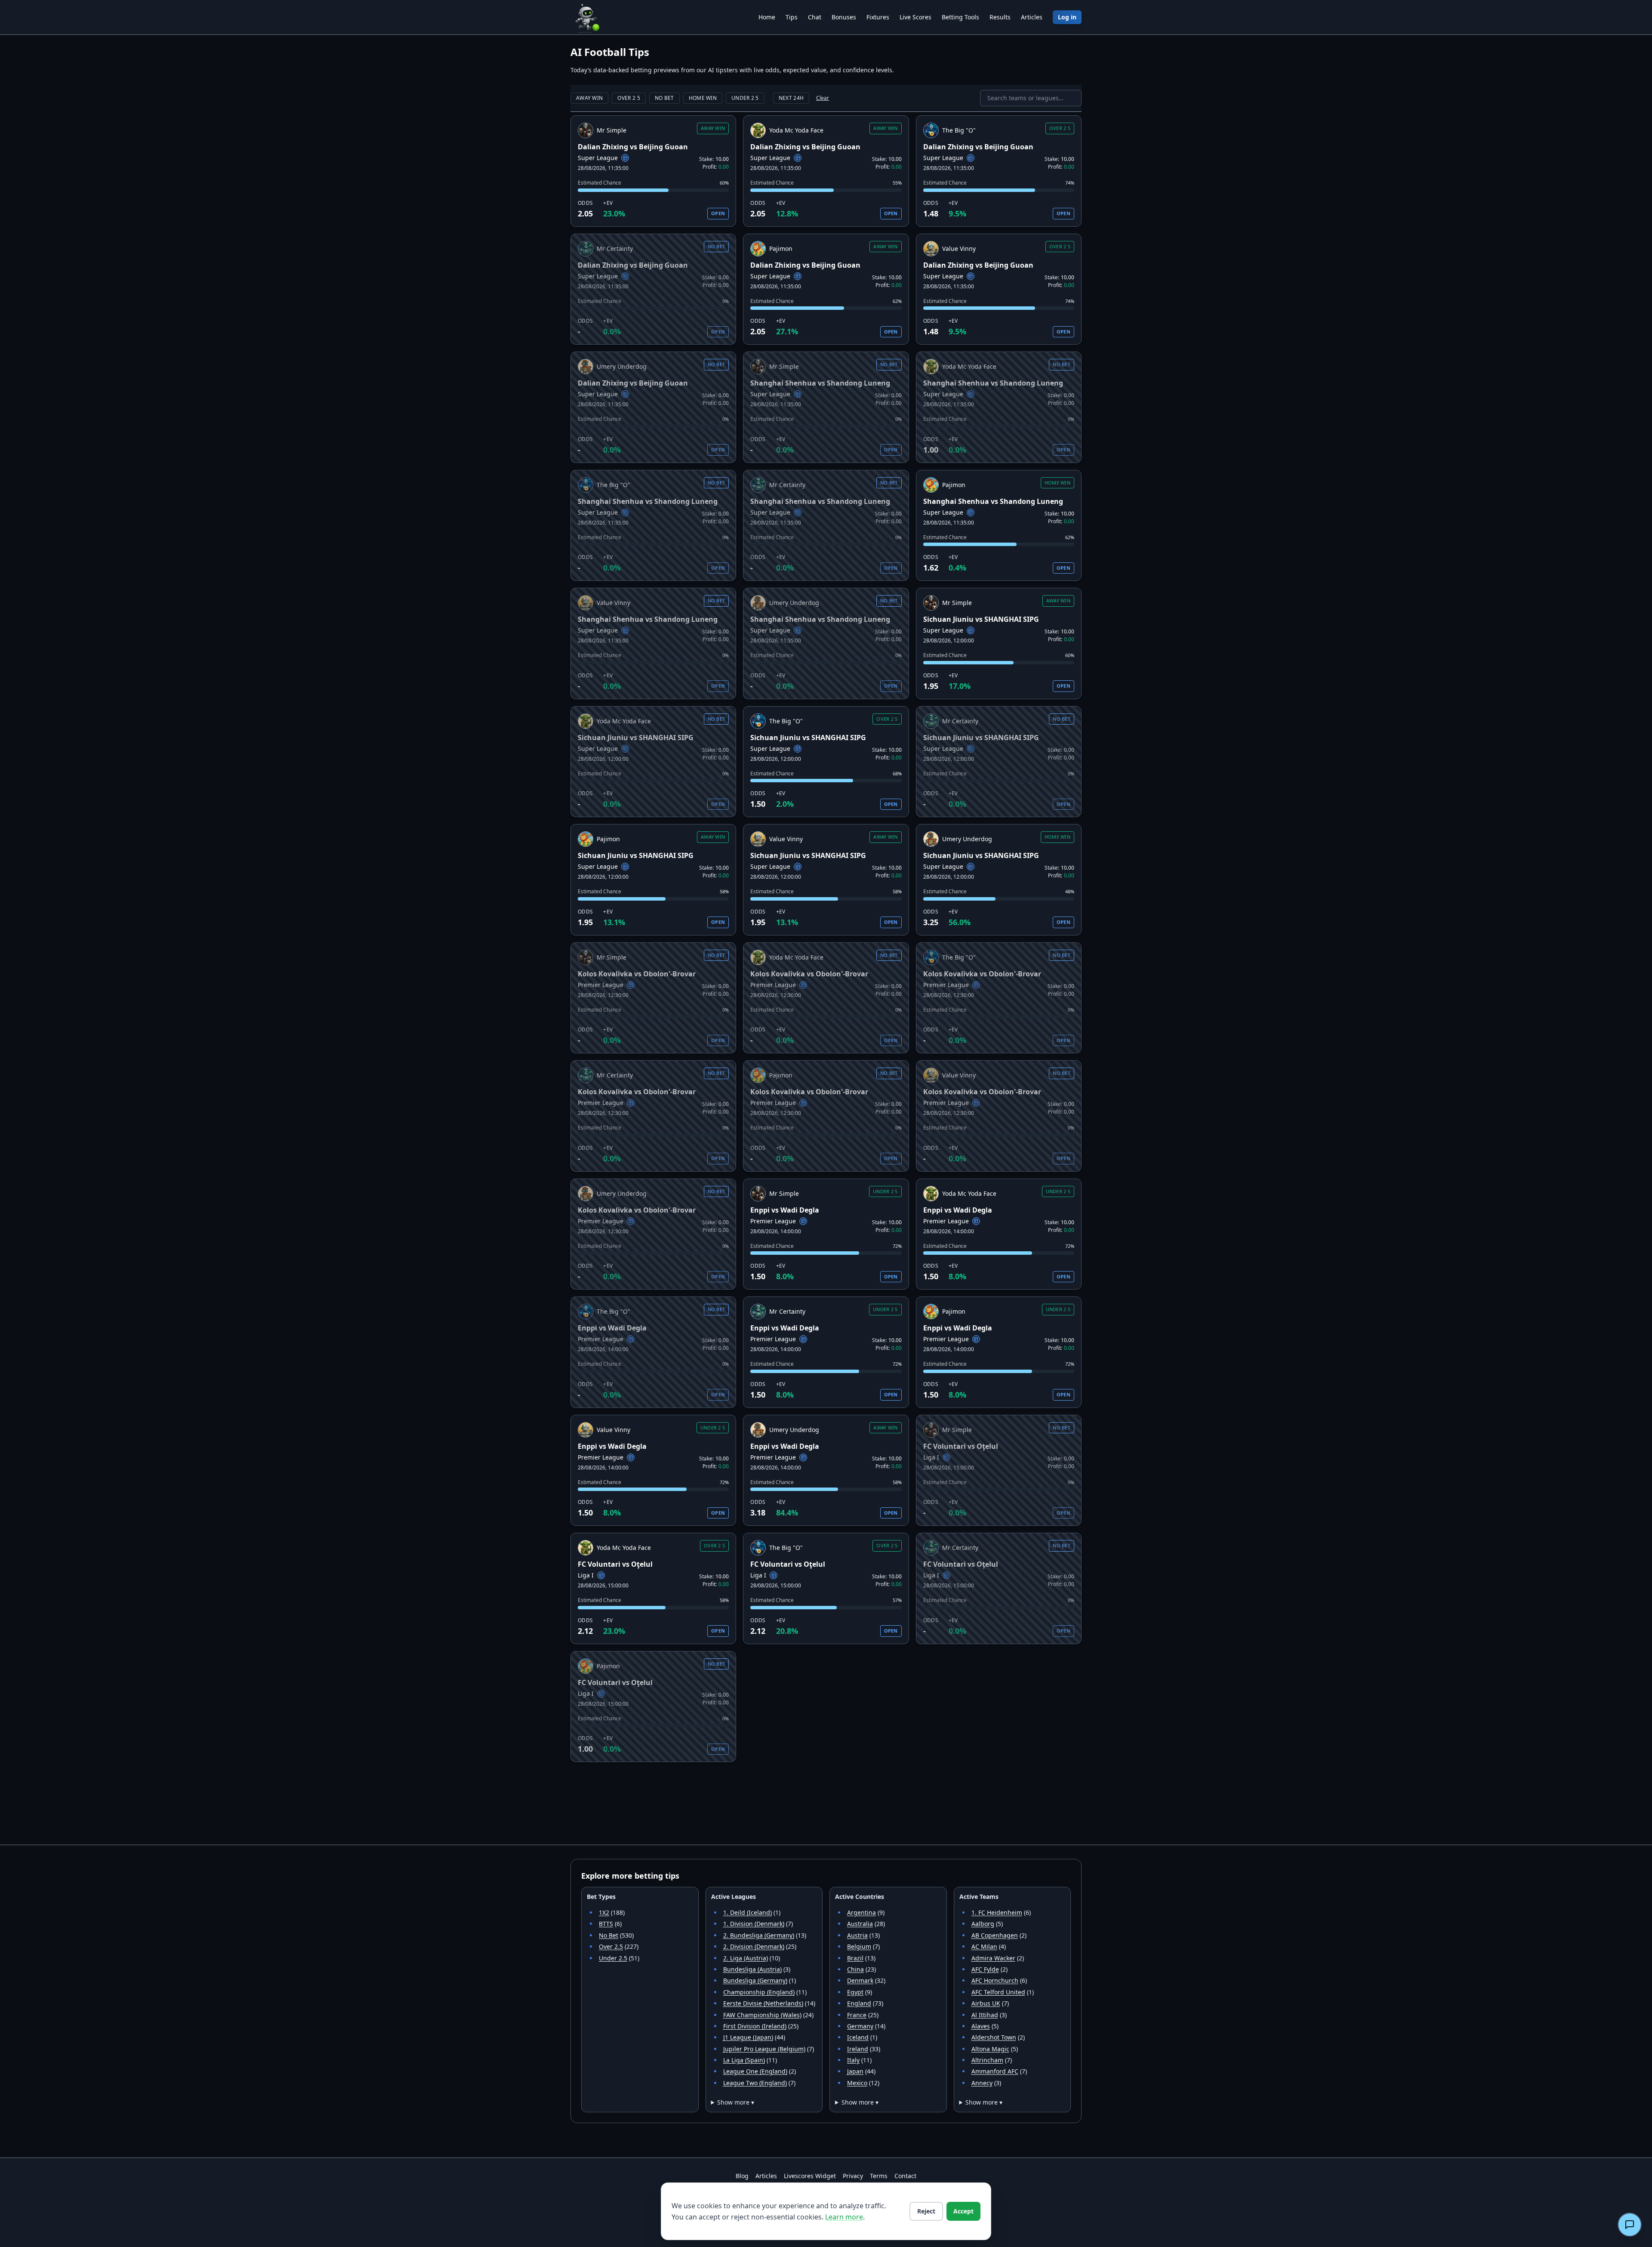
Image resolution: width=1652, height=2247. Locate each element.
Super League (598, 158)
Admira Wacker (993, 1958)
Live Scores (915, 17)
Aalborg (983, 1924)
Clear (823, 98)
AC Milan (984, 1946)
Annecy (982, 2083)
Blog (742, 2176)
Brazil (855, 1958)
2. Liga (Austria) (746, 1958)
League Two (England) (755, 2083)
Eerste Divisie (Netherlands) (763, 2003)
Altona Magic (990, 2049)
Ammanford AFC (995, 2071)
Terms (879, 2176)
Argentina (861, 1912)
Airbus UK (986, 2003)
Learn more (844, 2217)
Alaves (981, 2026)
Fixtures (878, 17)
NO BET (664, 98)
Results (1000, 17)
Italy (853, 2060)
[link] (653, 171)
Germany (860, 2026)
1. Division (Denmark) (754, 1924)
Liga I (931, 1457)
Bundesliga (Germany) (755, 1980)
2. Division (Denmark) (754, 1946)
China (855, 1969)
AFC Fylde (985, 1969)
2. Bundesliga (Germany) (759, 1935)
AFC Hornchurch (995, 1980)
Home (767, 17)
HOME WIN (703, 98)
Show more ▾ (736, 2102)
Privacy (853, 2176)
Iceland (858, 2037)
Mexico (857, 2083)
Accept (963, 2211)
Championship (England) (759, 1992)
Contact (905, 2176)
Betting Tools (960, 17)
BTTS (606, 1924)
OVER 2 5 (629, 98)
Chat (815, 17)
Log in (1067, 17)
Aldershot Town (994, 2037)
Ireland (858, 2049)
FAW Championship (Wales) (762, 2015)
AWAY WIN (589, 98)
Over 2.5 (611, 1946)
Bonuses (844, 17)
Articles (1032, 17)
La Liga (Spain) (744, 2060)
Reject (926, 2211)
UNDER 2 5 (745, 98)
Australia (860, 1924)
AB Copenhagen (995, 1935)
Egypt (855, 1992)
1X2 (604, 1912)
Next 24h (791, 98)
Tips (792, 17)
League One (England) (755, 2071)
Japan (855, 2071)
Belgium (859, 1946)
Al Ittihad (985, 2015)
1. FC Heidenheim (997, 1912)
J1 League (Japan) (748, 2037)
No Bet (609, 1935)
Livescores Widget (810, 2176)
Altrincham (987, 2060)
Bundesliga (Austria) (752, 1969)
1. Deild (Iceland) (747, 1912)
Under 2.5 (613, 1958)
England (859, 2003)
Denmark (860, 1980)
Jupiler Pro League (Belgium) (764, 2049)
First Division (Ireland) (755, 2026)
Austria (857, 1935)
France (857, 2015)
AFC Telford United (998, 1992)
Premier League (601, 985)
